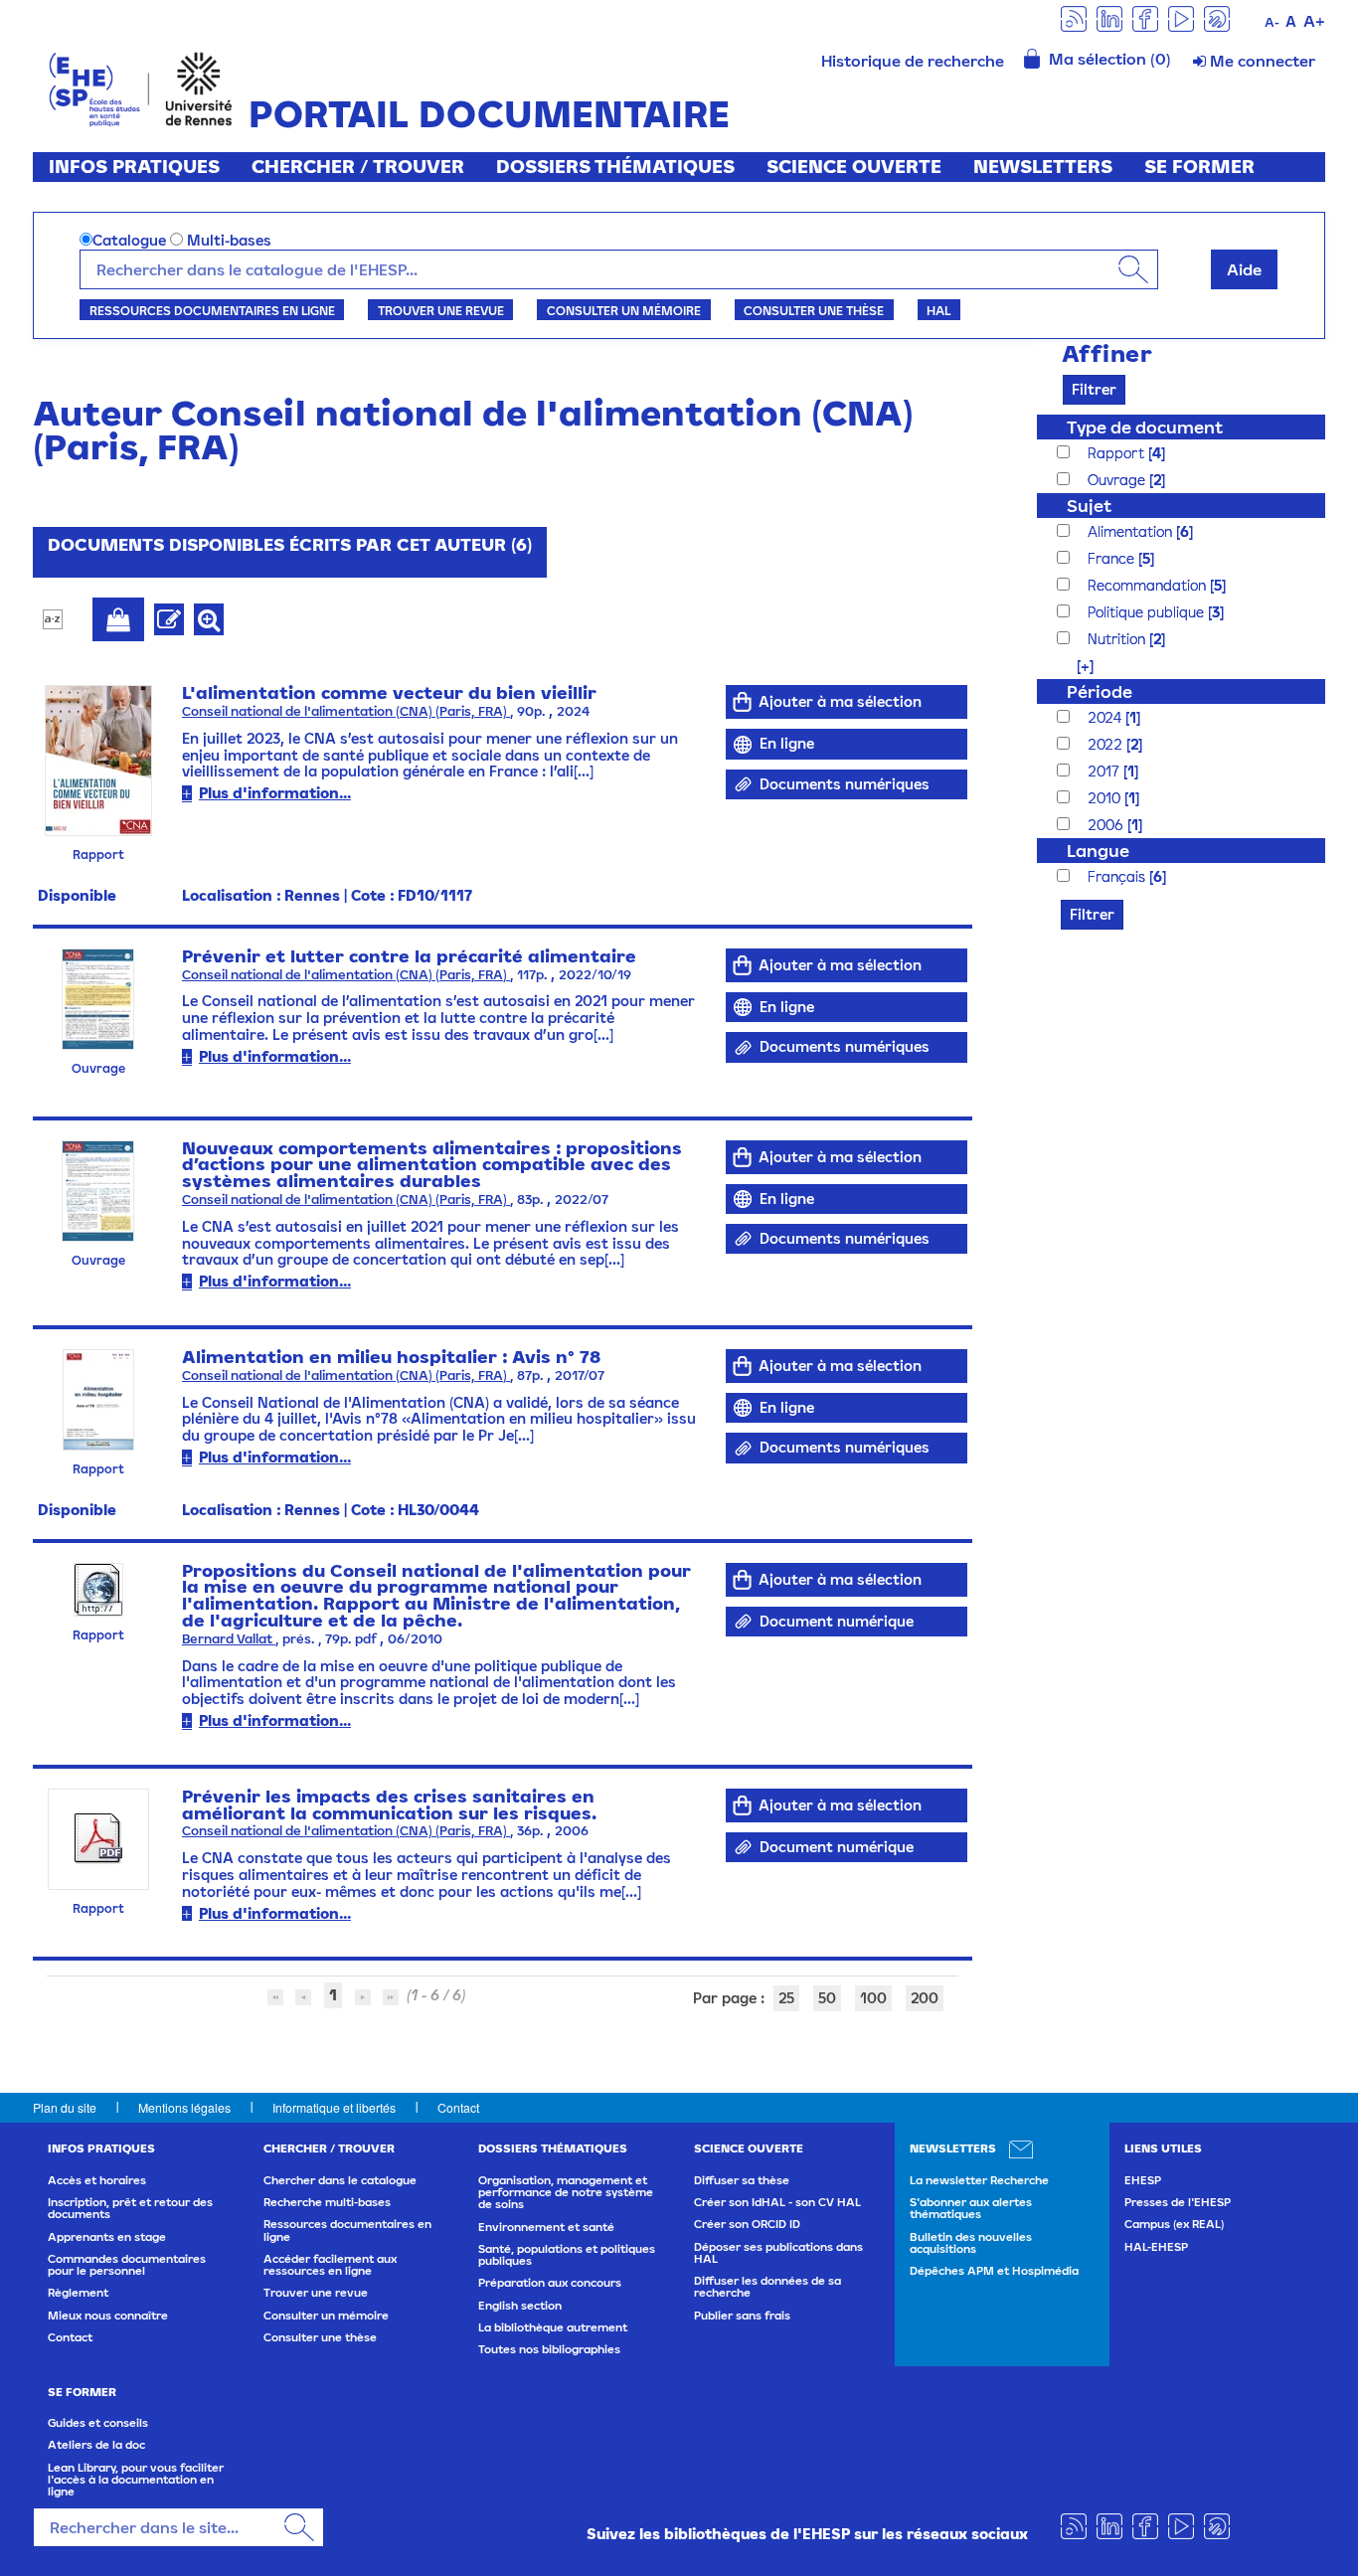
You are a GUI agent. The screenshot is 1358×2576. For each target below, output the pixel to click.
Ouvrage (1118, 480)
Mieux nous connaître (108, 2316)
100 (873, 1998)
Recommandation (1149, 585)
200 (925, 1998)
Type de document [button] (1145, 427)
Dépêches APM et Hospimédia (994, 2271)
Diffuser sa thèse (742, 2180)
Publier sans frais (742, 2316)
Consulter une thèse (814, 310)
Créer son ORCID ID (747, 2224)
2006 (1107, 825)
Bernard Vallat (229, 1639)
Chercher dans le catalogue (340, 2180)
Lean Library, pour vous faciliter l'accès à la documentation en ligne (136, 2480)
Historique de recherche (913, 61)
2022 (1107, 744)
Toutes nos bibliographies (549, 2349)
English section (520, 2306)
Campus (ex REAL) (1174, 2224)
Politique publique (1148, 612)
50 (827, 1998)
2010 (1106, 798)
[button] (1075, 666)
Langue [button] (1098, 851)
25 (786, 1998)
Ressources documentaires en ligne (212, 310)
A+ (1314, 21)
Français (1118, 876)
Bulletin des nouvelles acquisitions (971, 2243)
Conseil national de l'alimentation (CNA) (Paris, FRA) (346, 711)
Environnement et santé (546, 2227)
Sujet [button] (1089, 506)
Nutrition (1118, 639)
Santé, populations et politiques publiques (567, 2255)
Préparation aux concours (550, 2283)
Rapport (1118, 453)
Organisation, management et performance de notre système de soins (566, 2193)
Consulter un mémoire (624, 310)
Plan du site (65, 2107)
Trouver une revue (441, 310)
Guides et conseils (98, 2423)
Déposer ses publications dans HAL (778, 2253)
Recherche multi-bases (327, 2202)
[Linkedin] (1109, 17)
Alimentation (1132, 531)
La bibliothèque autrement (553, 2327)
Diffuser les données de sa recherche (767, 2287)
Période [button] (1100, 691)
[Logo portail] (141, 87)
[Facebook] (1145, 17)
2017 (1105, 771)
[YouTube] (1181, 17)
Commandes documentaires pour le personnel (127, 2265)
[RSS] (1074, 17)
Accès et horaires (97, 2180)
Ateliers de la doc (96, 2445)
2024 (1106, 717)
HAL (938, 310)
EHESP (1143, 2180)
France (1113, 558)
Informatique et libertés (334, 2107)
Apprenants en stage (107, 2237)
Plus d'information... (275, 793)
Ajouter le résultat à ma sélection (118, 619)
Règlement (78, 2293)
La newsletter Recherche (979, 2180)
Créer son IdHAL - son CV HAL (777, 2202)
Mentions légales (184, 2107)
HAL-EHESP (1156, 2247)
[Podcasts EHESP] (1217, 17)
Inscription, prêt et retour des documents (130, 2208)
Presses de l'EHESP (1178, 2202)
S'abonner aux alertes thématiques (971, 2208)
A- (1272, 22)
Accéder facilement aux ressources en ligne (330, 2265)
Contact (458, 2107)
